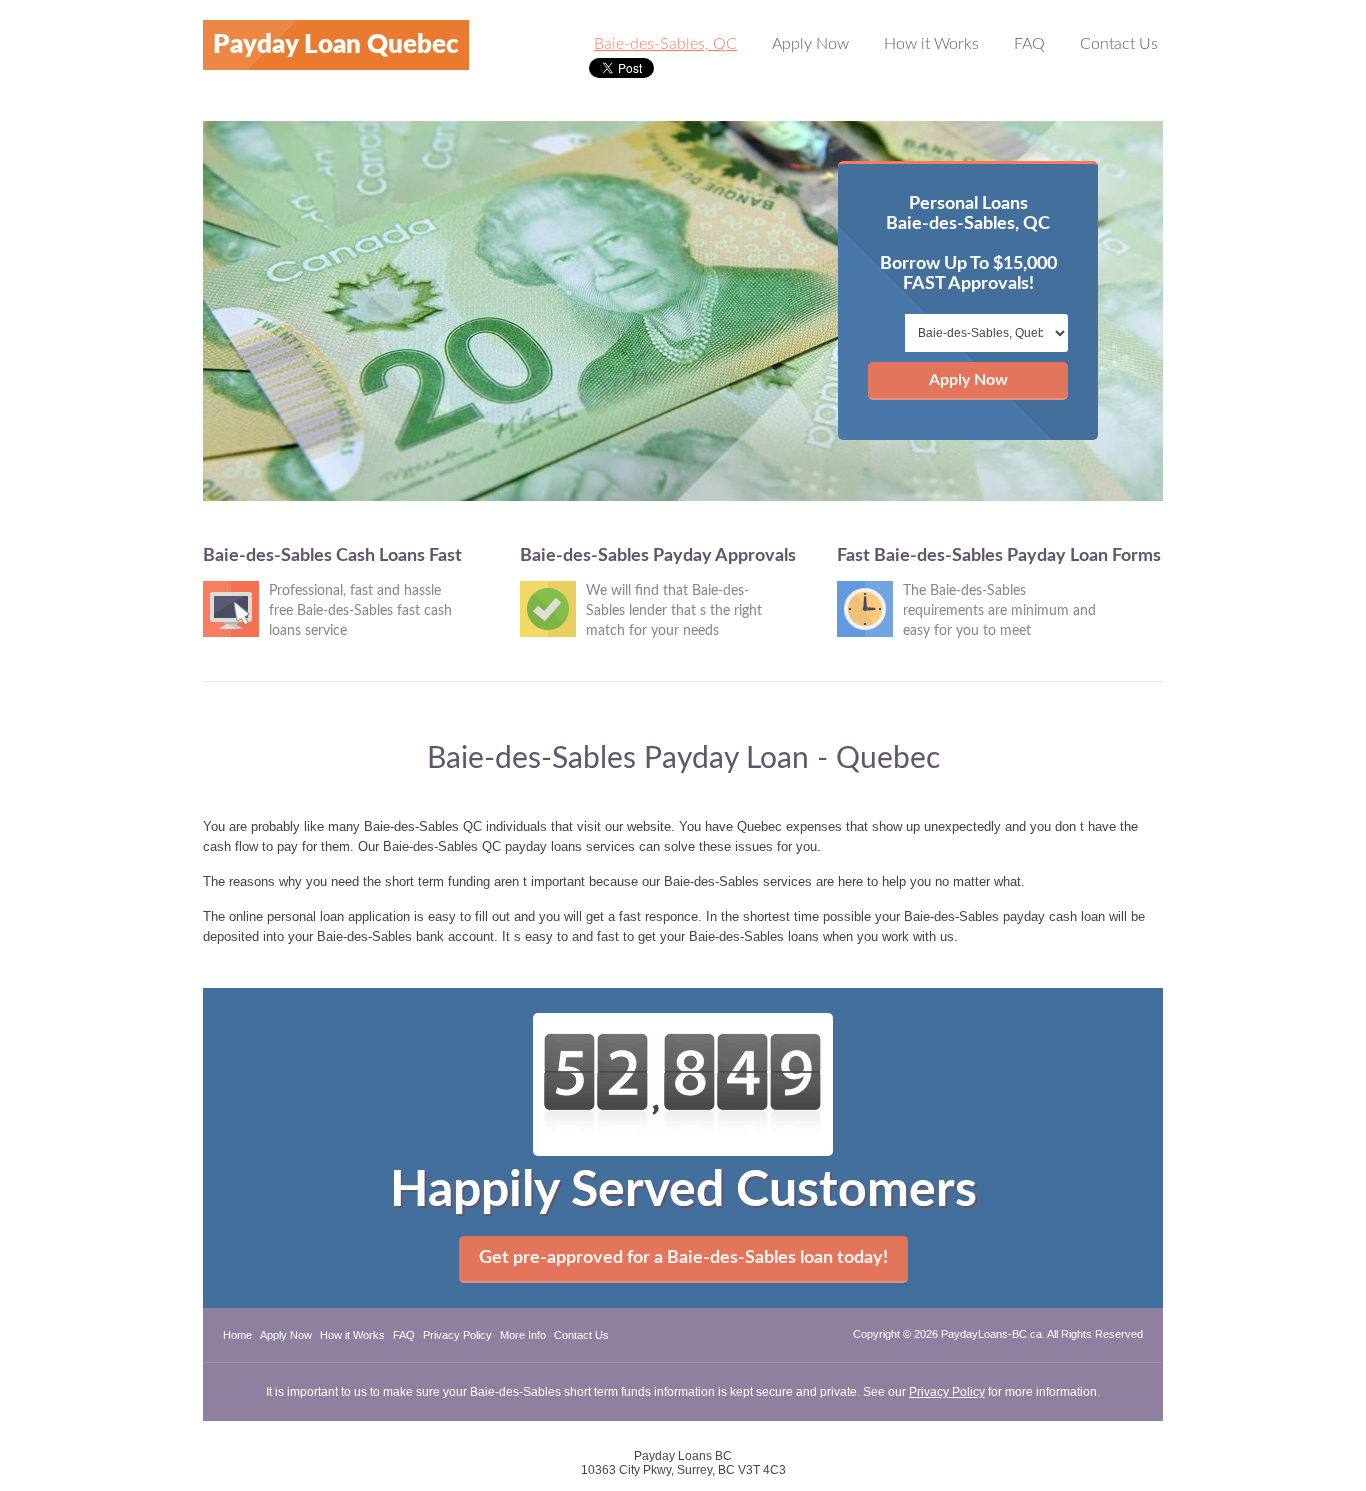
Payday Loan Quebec (336, 45)
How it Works (931, 44)
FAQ (1029, 44)
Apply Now (810, 44)
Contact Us (1119, 44)
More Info (523, 1335)
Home (237, 1335)
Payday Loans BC (683, 1456)
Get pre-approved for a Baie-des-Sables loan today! (683, 1258)
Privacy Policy (457, 1335)
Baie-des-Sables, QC (665, 44)
